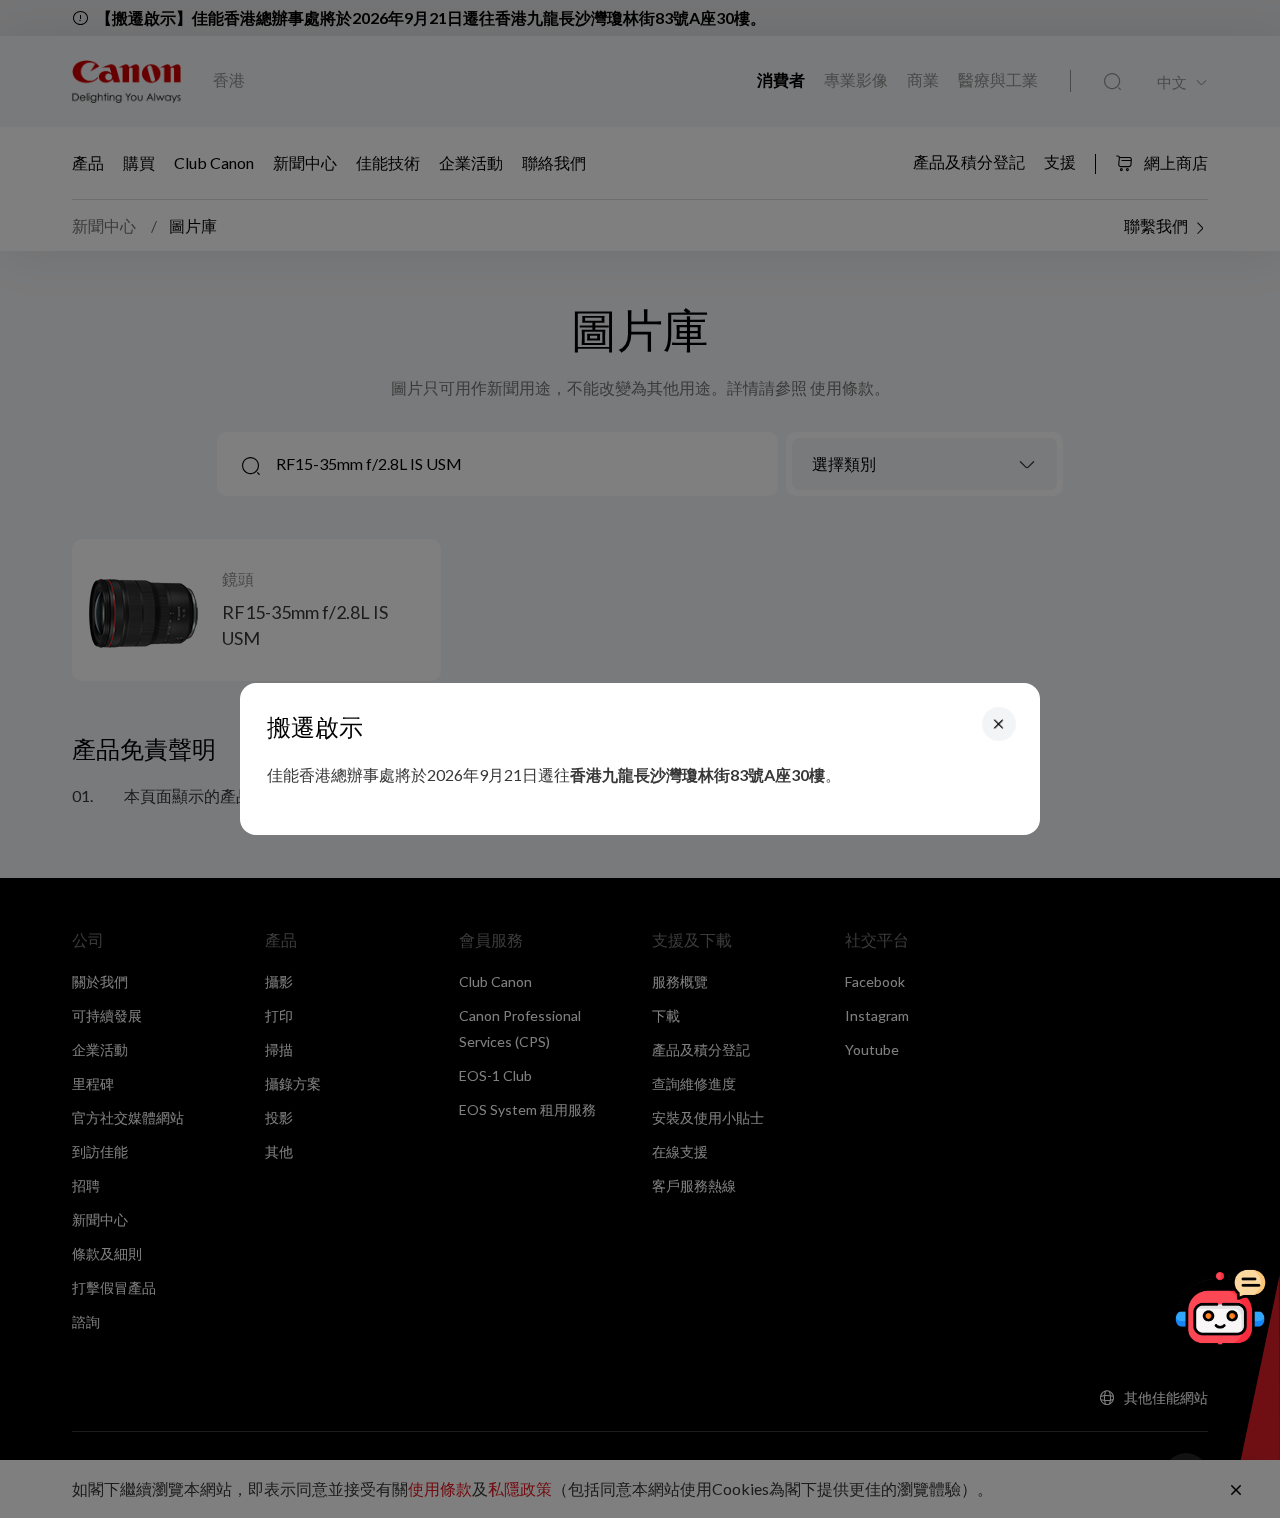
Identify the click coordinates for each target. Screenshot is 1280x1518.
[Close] (999, 724)
